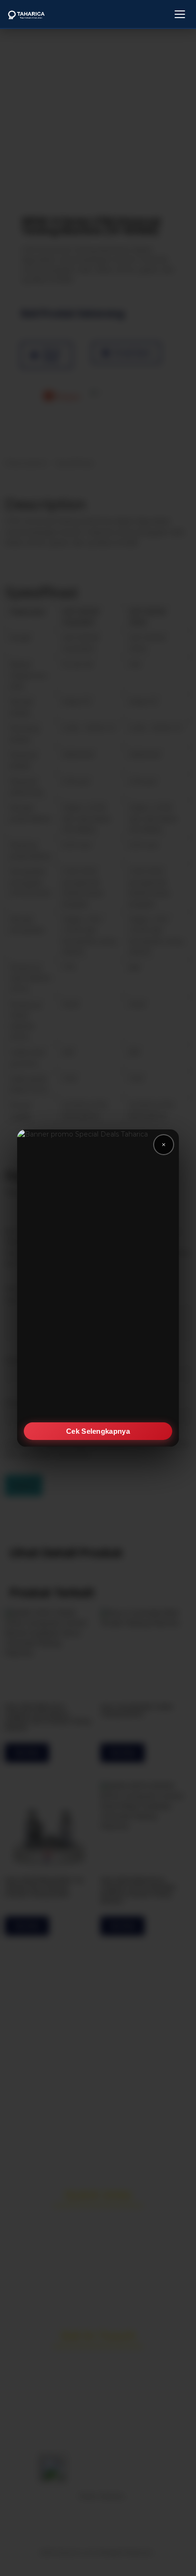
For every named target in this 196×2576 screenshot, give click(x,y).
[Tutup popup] (164, 1145)
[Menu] (180, 14)
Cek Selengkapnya (98, 1431)
